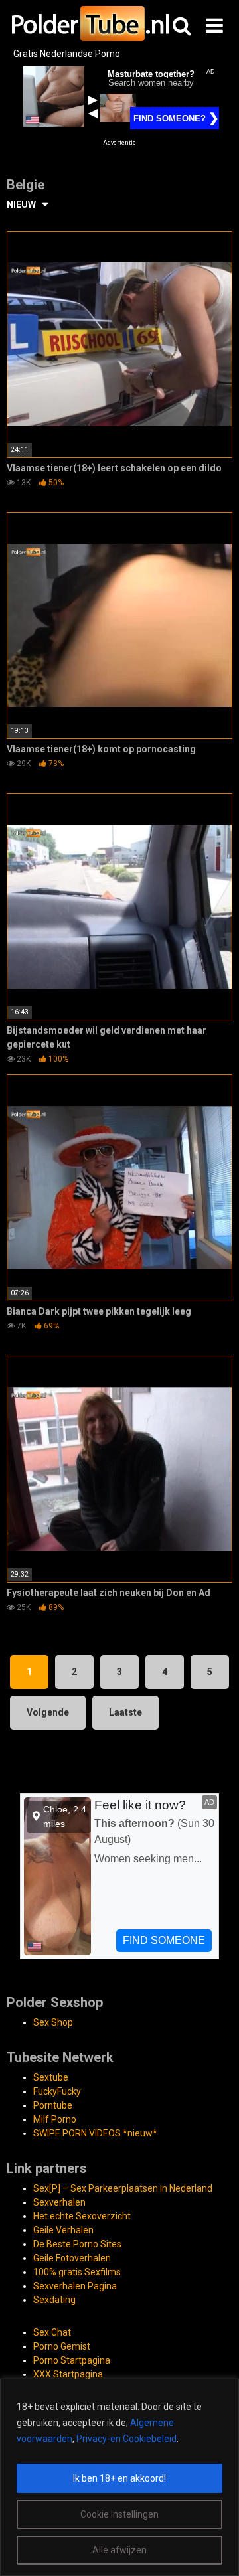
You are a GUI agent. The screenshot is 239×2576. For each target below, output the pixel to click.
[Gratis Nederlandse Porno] (90, 24)
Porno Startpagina (72, 2360)
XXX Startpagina (68, 2374)
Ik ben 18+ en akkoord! (119, 2478)
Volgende (48, 1712)
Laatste (125, 1712)
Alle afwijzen (119, 2550)
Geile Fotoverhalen (72, 2258)
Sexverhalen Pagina (75, 2286)
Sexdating (54, 2300)
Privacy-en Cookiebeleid (126, 2439)
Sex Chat (52, 2332)
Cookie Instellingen (119, 2514)
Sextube (51, 2077)
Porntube (53, 2105)
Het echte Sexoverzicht (82, 2216)
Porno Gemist (62, 2346)
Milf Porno (55, 2119)
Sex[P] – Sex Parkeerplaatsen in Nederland (123, 2188)
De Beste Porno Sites (77, 2244)
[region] (119, 2477)
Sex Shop (53, 2022)
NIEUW (21, 204)
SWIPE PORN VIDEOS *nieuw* (95, 2133)
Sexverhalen (59, 2202)
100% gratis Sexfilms (77, 2272)
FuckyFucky (57, 2091)
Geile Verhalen (63, 2230)
